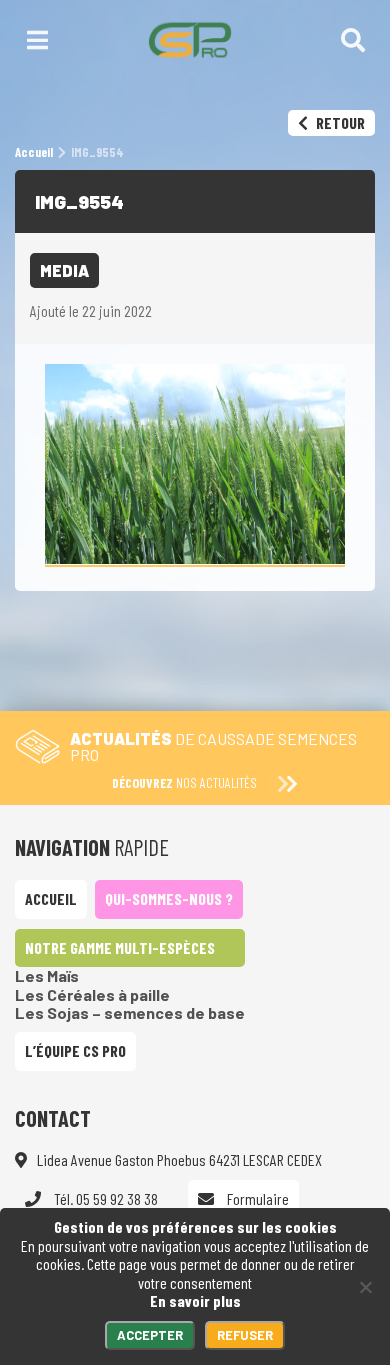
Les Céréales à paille (92, 994)
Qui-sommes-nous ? (169, 898)
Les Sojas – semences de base (130, 1012)
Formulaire (256, 1198)
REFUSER (245, 1335)
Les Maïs (47, 975)
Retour (339, 122)
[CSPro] (189, 40)
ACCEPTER (150, 1335)
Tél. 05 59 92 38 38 (104, 1198)
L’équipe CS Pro (75, 1050)
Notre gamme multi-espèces (120, 947)
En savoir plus (195, 1300)
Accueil (51, 898)
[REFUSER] (365, 1287)
